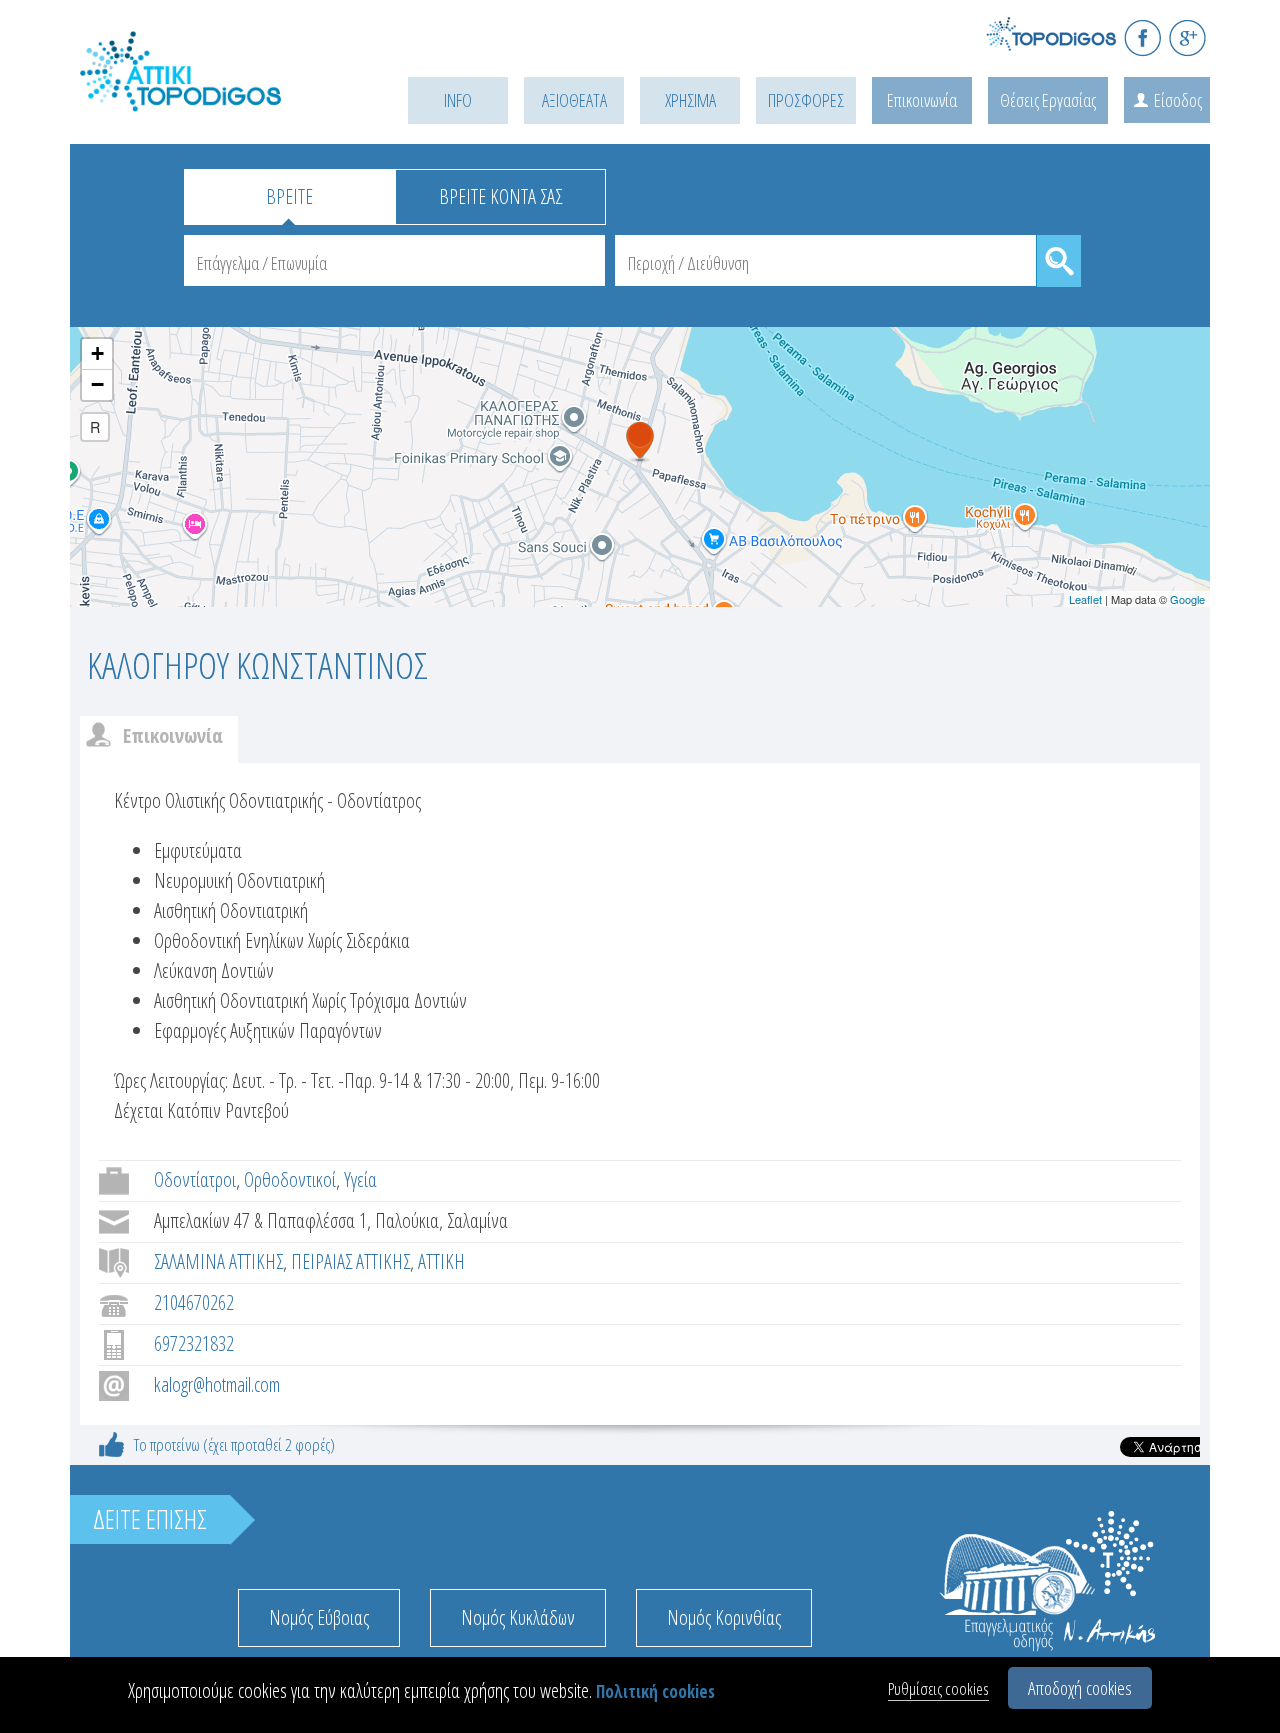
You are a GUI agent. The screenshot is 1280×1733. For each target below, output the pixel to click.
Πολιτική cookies (655, 1691)
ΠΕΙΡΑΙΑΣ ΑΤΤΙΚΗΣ (350, 1261)
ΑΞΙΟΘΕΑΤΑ (574, 100)
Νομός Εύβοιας (319, 1617)
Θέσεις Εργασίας (1048, 100)
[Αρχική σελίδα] (210, 96)
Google (1187, 599)
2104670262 (194, 1302)
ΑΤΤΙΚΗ (441, 1261)
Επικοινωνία (922, 100)
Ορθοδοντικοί (290, 1179)
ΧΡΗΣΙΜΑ (690, 100)
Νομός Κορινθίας (724, 1617)
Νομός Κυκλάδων (518, 1617)
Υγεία (360, 1179)
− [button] (97, 384)
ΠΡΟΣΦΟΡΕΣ (806, 100)
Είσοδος (1178, 100)
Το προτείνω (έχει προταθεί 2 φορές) (234, 1444)
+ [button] (97, 353)
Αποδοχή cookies (1080, 1688)
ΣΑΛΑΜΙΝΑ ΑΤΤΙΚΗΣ (218, 1261)
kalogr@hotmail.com (217, 1384)
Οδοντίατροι (195, 1179)
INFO (458, 100)
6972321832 (194, 1343)
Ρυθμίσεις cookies (938, 1688)
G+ (1187, 37)
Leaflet (1085, 599)
